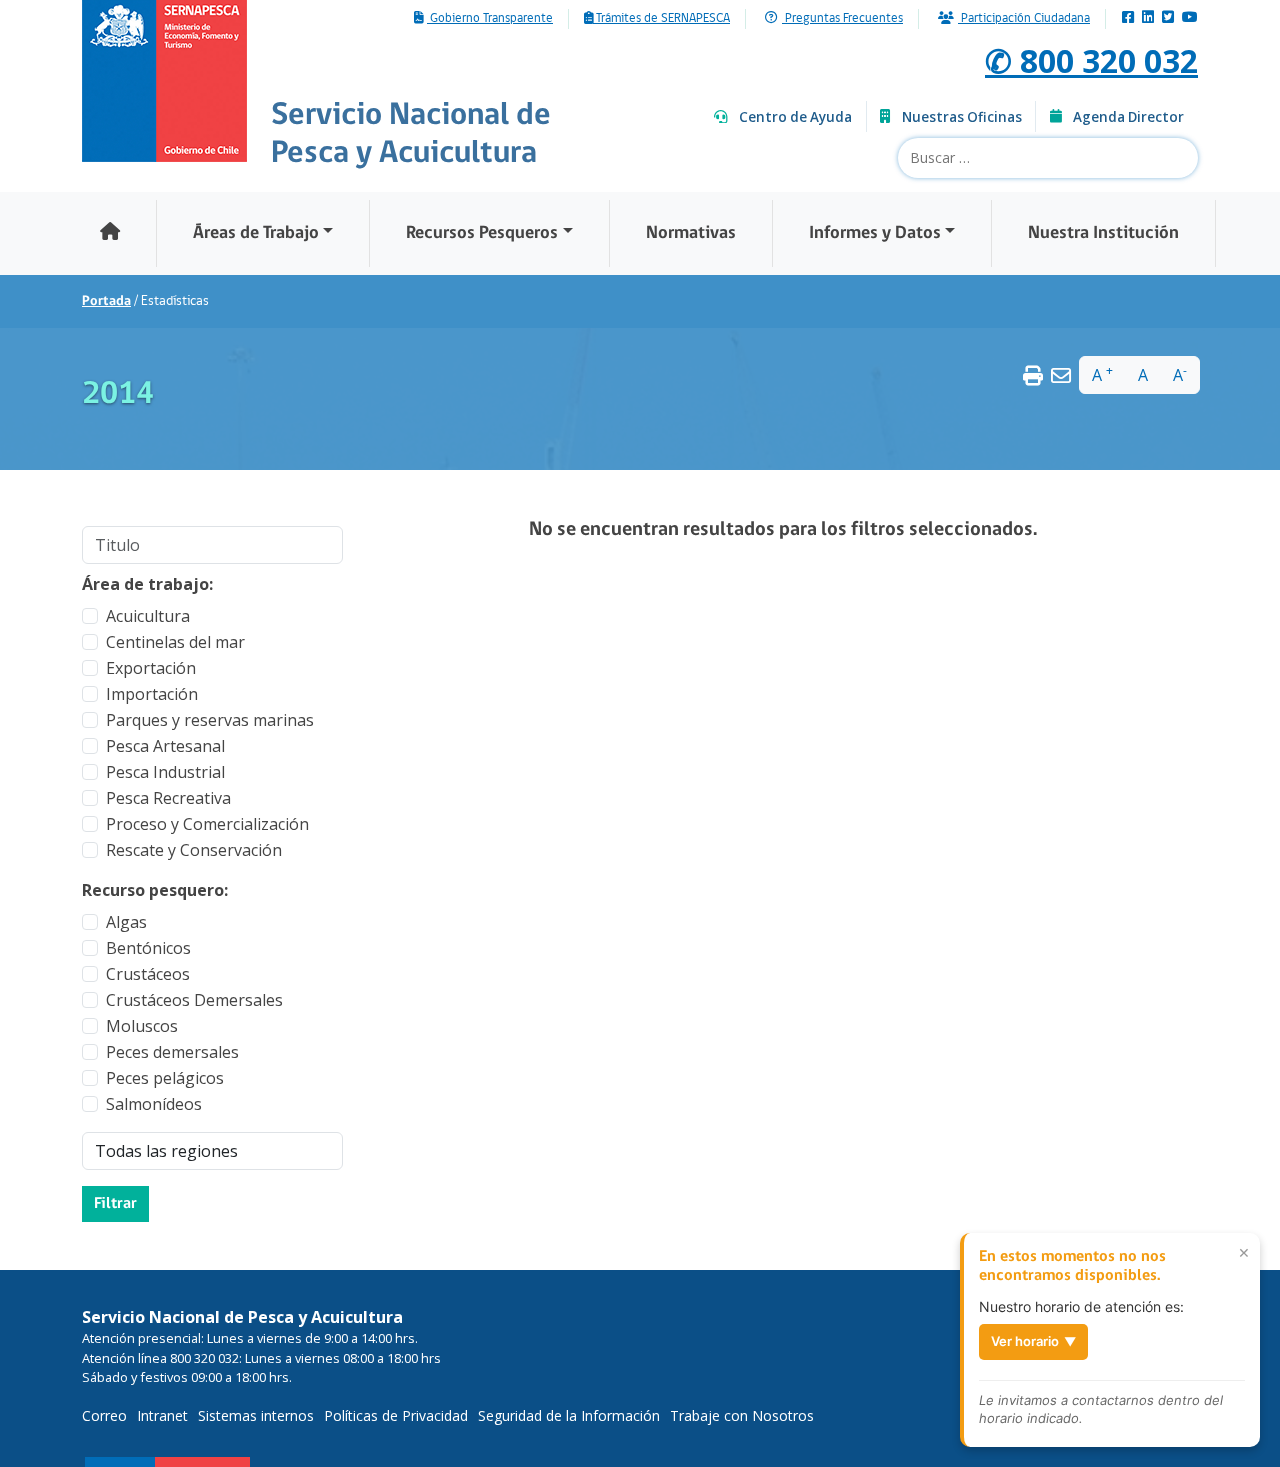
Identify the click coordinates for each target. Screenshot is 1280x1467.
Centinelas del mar (175, 642)
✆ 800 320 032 (1091, 60)
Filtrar (115, 1204)
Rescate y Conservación (194, 850)
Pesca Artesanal (165, 746)
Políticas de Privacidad (396, 1415)
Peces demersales (172, 1052)
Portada (106, 301)
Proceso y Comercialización (207, 824)
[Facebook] (1128, 18)
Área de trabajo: (147, 584)
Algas (126, 922)
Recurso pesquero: (155, 890)
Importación (152, 694)
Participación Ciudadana (1024, 19)
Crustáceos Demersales (194, 1000)
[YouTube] (1190, 18)
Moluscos (142, 1026)
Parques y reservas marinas (210, 720)
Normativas (691, 233)
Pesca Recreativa (168, 798)
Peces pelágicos (165, 1078)
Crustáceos (148, 974)
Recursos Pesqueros (482, 233)
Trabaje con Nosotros (742, 1415)
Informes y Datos (875, 233)
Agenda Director (1128, 117)
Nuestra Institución (1103, 233)
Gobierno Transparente (490, 19)
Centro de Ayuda (795, 117)
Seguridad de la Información (569, 1415)
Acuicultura (148, 616)
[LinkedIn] (1148, 18)
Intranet (162, 1415)
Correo (104, 1415)
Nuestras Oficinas (962, 117)
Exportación (151, 668)
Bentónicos (148, 948)
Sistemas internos (256, 1415)
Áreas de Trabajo (256, 233)
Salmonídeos (154, 1104)
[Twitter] (1168, 18)
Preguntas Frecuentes (842, 19)
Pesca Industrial (165, 772)
